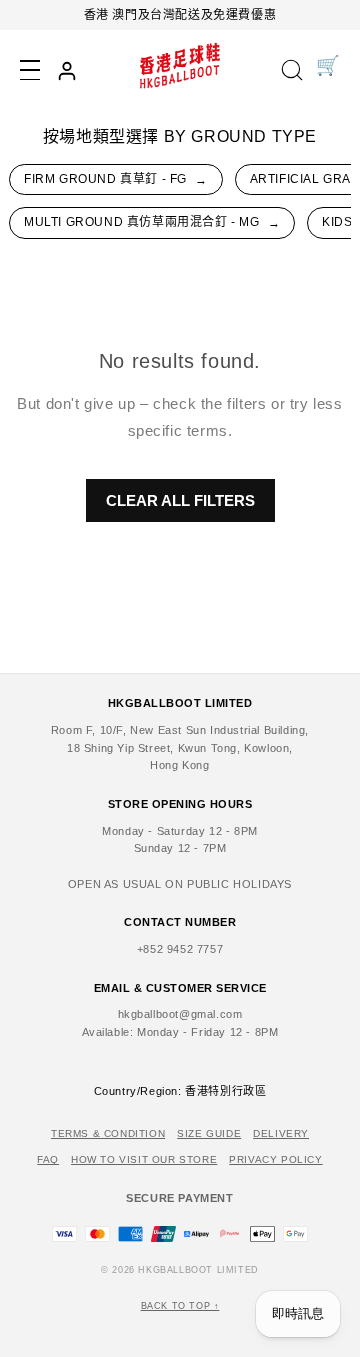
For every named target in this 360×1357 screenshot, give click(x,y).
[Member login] (67, 71)
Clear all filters (180, 500)
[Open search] (292, 71)
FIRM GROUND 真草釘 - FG (116, 179)
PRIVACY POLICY (275, 1159)
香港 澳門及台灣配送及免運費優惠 (180, 15)
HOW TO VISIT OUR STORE (144, 1159)
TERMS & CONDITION (108, 1133)
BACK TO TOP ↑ (180, 1306)
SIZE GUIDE (209, 1133)
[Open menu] (30, 70)
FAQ (48, 1159)
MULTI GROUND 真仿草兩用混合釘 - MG (152, 222)
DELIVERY (281, 1133)
